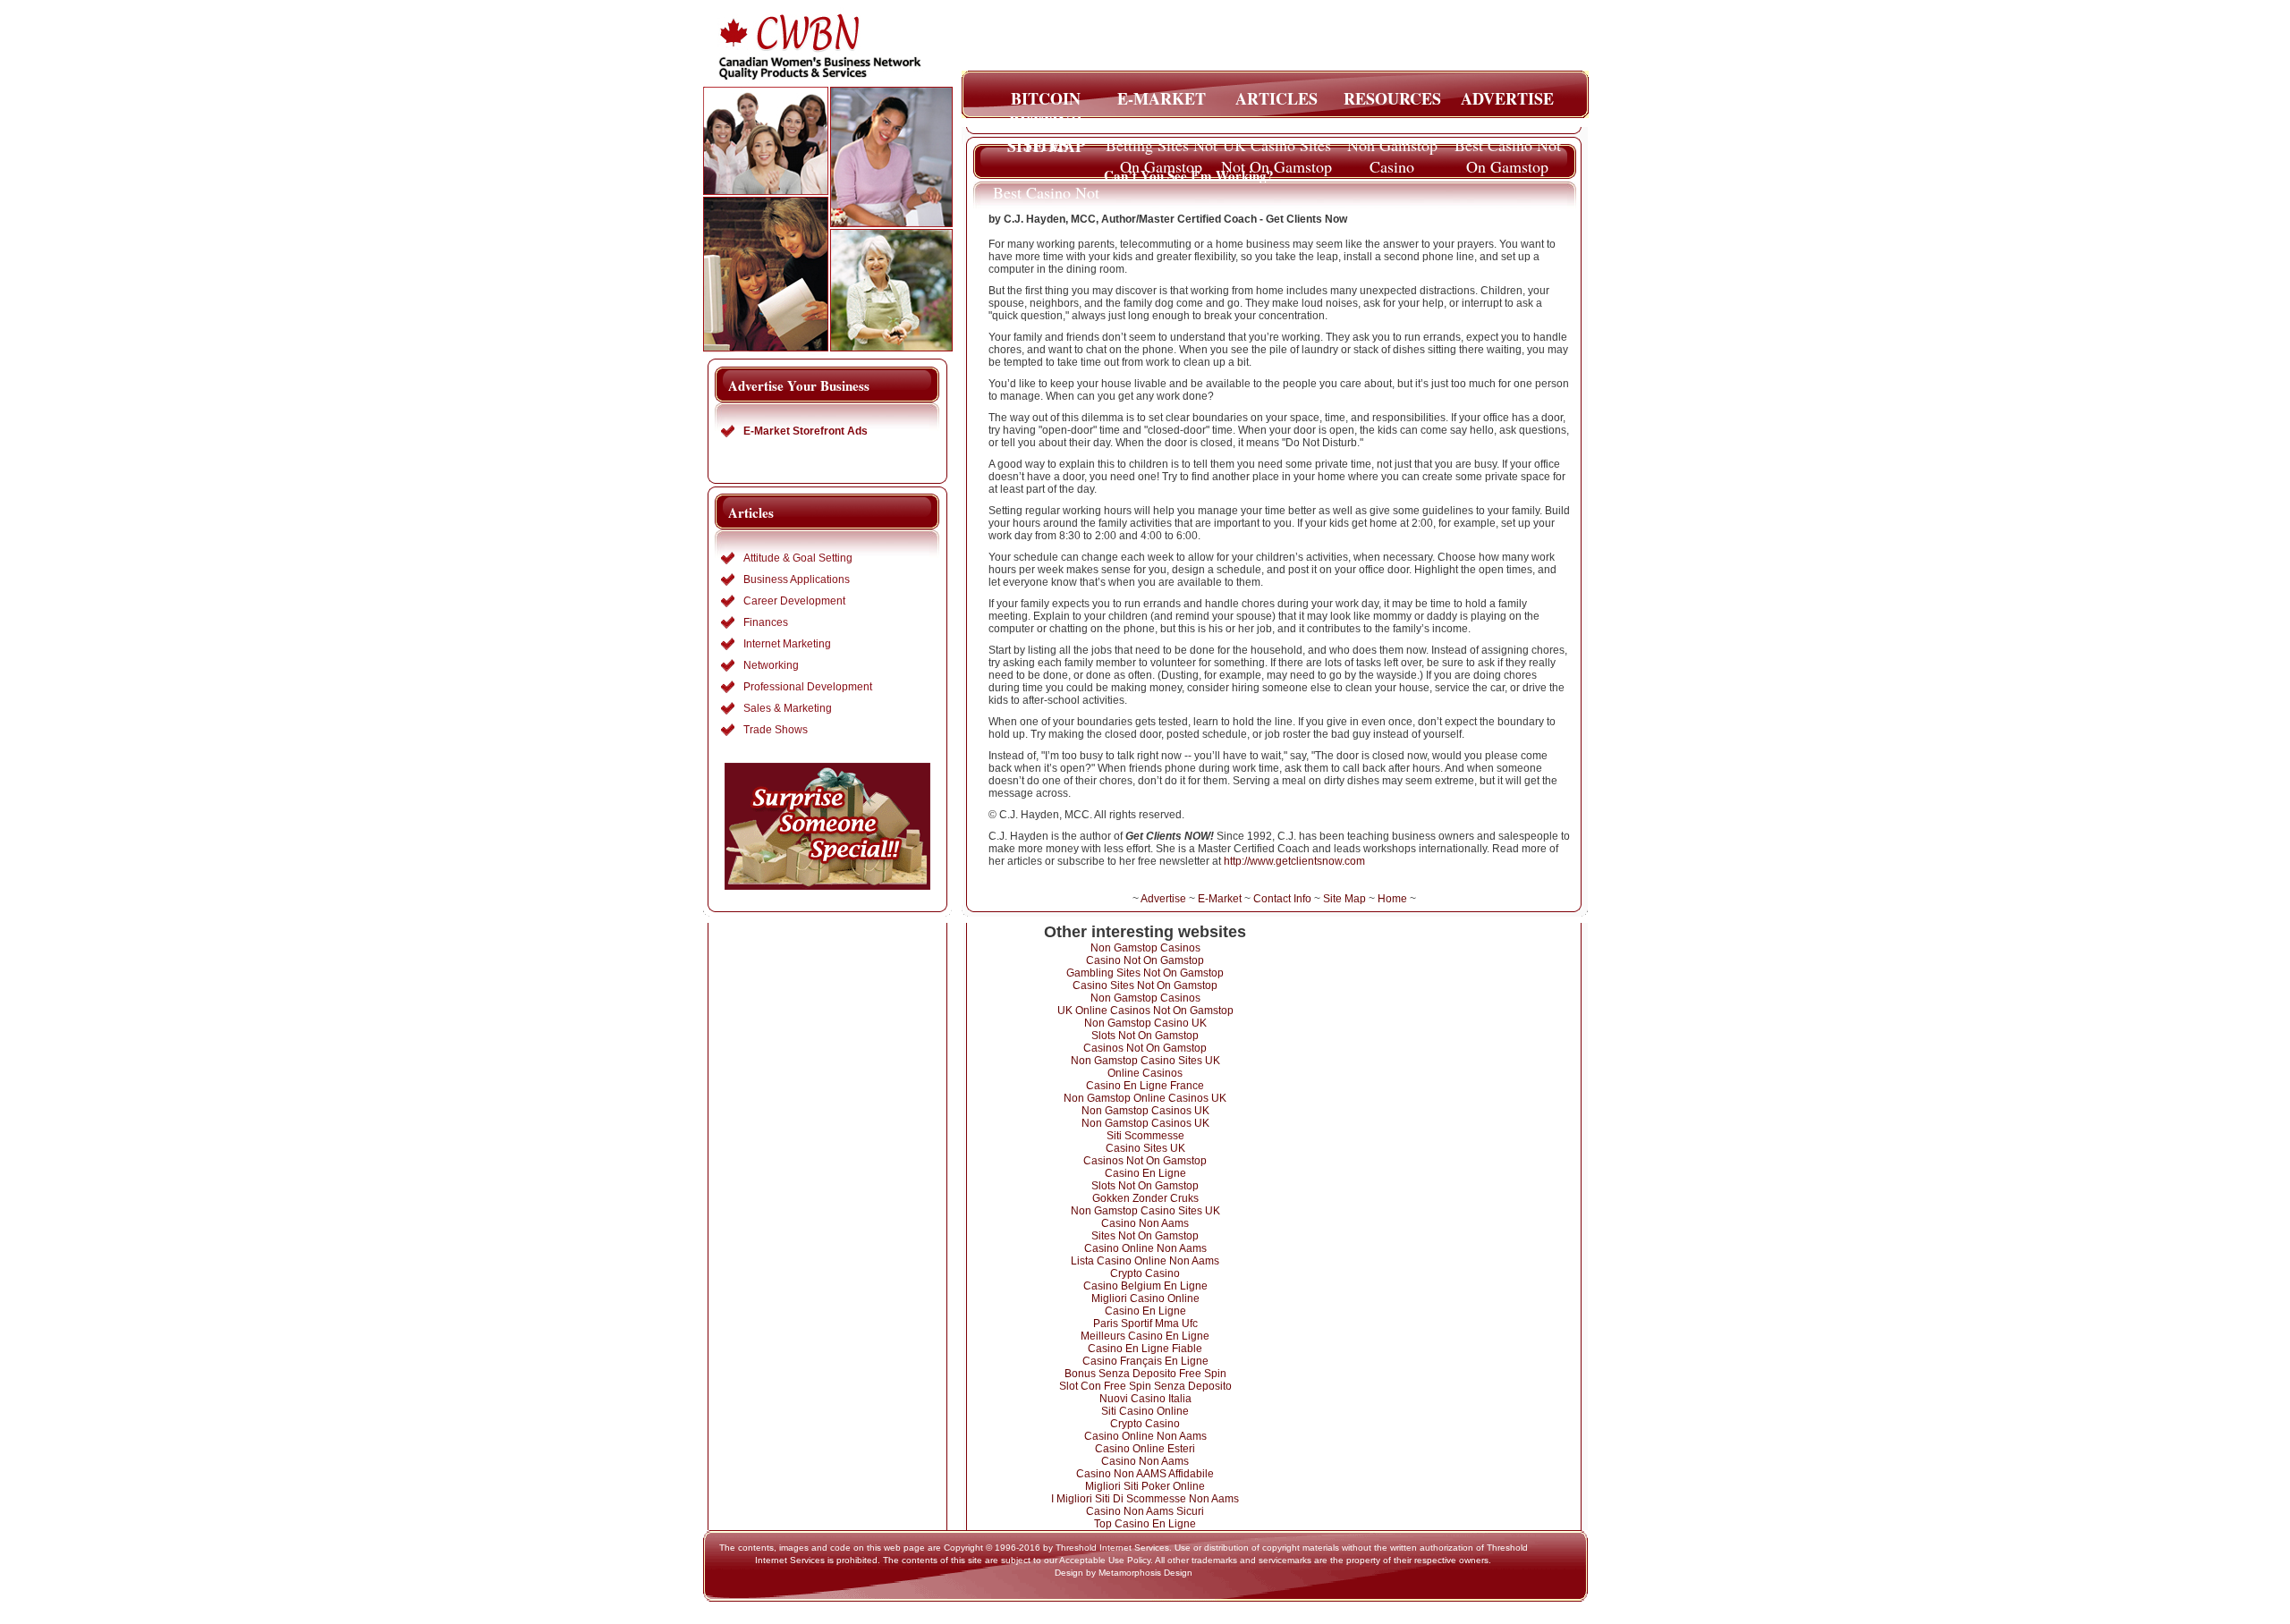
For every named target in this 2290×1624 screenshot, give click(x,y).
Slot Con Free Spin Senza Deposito (1145, 1386)
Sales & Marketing (788, 708)
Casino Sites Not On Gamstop (1145, 985)
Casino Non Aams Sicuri (1145, 1511)
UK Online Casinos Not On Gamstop (1145, 1011)
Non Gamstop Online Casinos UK (1145, 1098)
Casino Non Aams (1145, 1223)
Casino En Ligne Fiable (1145, 1349)
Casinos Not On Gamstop (1145, 1048)
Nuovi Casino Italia (1145, 1399)
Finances (766, 622)
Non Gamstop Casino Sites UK (1145, 1061)
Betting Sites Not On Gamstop (1162, 150)
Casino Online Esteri (1145, 1449)
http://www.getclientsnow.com (1294, 861)
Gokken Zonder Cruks (1145, 1198)
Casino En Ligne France (1145, 1086)
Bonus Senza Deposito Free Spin (1145, 1374)
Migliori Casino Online (1145, 1298)
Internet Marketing (787, 644)
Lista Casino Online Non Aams (1145, 1261)
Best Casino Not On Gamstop (1508, 150)
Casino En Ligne (1145, 1173)
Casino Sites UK (1145, 1148)
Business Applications (797, 579)
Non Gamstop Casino (1392, 150)
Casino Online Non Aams (1145, 1248)
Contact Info (1282, 899)
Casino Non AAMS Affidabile (1145, 1474)
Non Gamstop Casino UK (1145, 1023)
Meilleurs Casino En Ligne (1145, 1336)
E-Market (1220, 899)
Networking (771, 665)
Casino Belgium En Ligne (1145, 1286)
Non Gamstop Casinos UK (1145, 1111)
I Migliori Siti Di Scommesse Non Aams (1145, 1499)
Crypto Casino (1145, 1273)
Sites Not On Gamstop (1145, 1236)
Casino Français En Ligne (1145, 1361)
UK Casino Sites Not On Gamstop (1276, 150)
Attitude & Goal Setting (798, 558)
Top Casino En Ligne (1145, 1524)
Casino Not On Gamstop (1145, 960)
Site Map (1344, 899)
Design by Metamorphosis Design (1124, 1573)
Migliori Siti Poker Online (1145, 1486)
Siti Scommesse (1145, 1136)
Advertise (1163, 899)
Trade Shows (776, 730)
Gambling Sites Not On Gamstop (1145, 973)
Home (1392, 899)
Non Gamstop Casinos (1145, 948)
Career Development (794, 601)
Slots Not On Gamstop (1145, 1036)
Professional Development (808, 687)
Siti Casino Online (1145, 1411)
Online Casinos (1145, 1073)
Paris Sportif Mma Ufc (1145, 1324)
